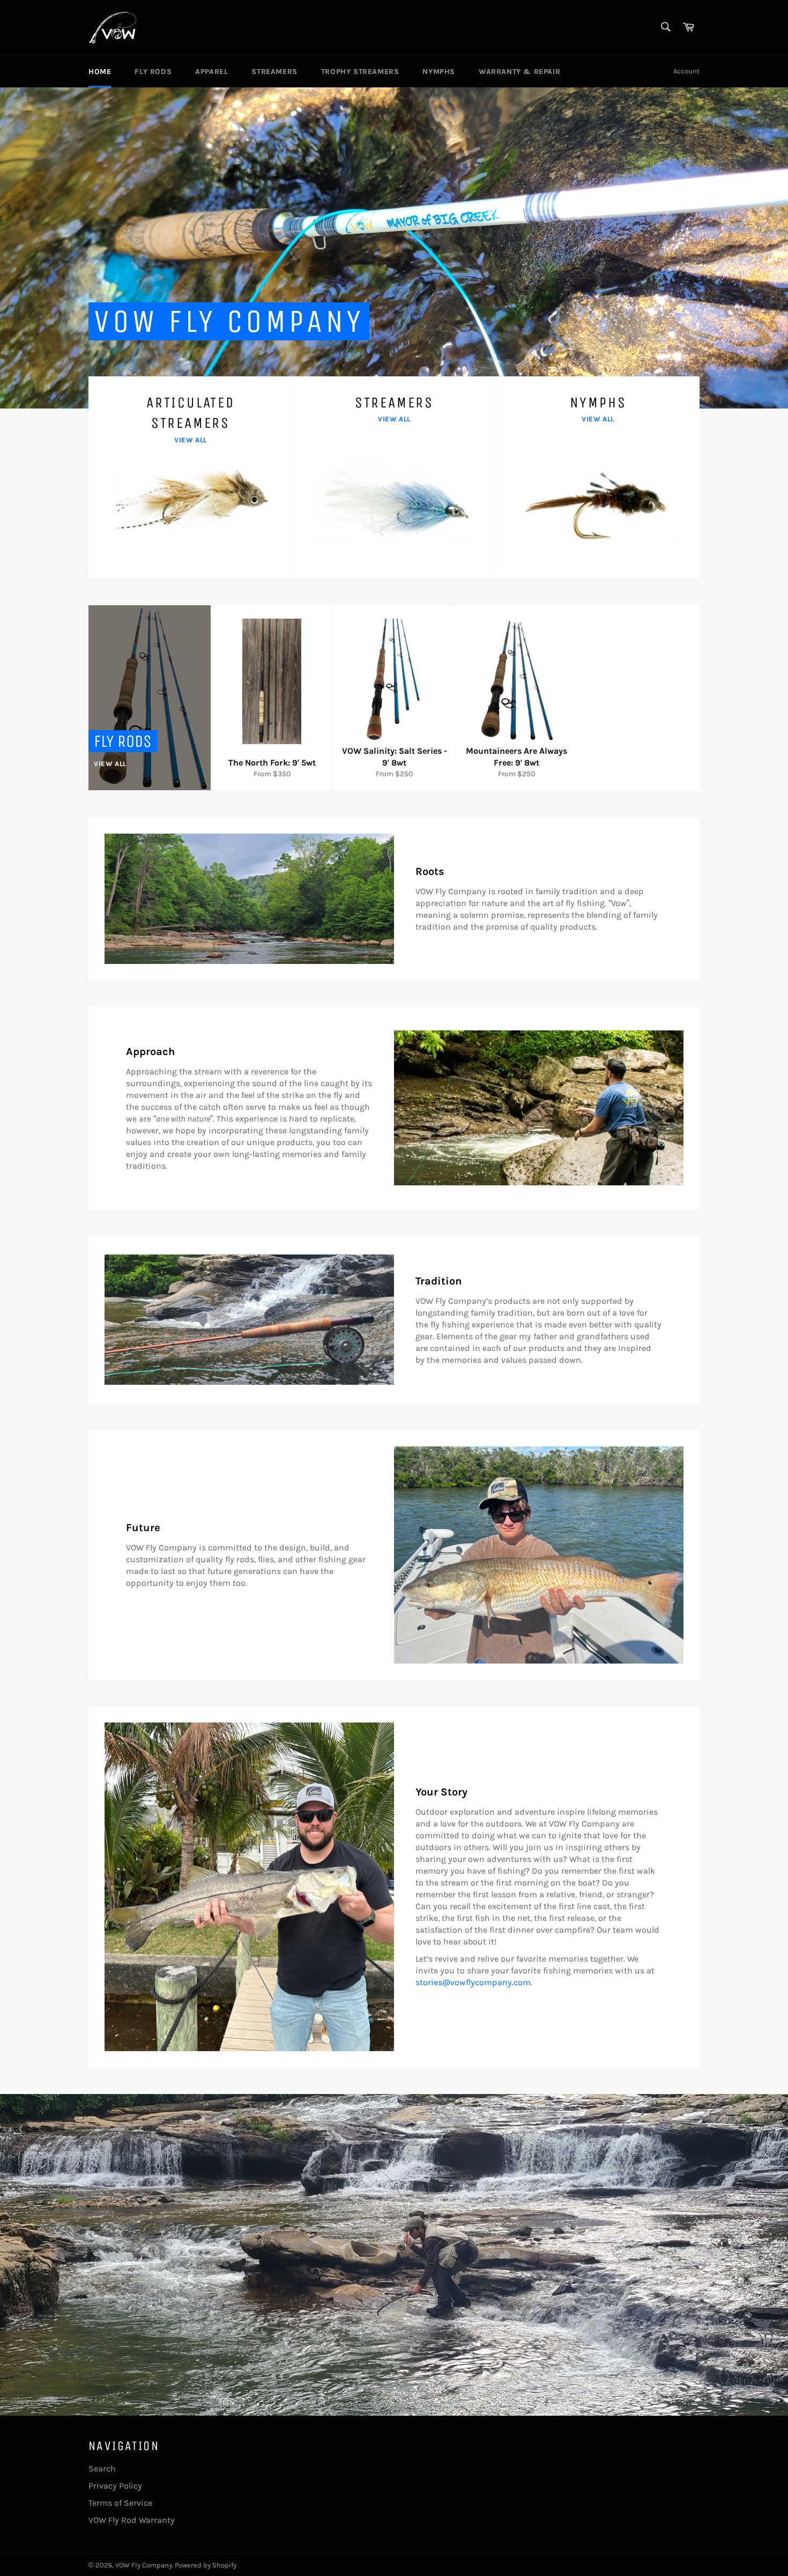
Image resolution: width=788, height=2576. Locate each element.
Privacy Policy (115, 2486)
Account (686, 71)
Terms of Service (120, 2503)
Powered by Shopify (206, 2565)
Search (102, 2469)
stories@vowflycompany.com (473, 1982)
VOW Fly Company (144, 2565)
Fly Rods (153, 72)
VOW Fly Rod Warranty (132, 2520)
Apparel (211, 72)
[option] (394, 248)
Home (100, 72)
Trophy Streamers (360, 72)
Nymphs (439, 72)
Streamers (274, 72)
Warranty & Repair (519, 72)
